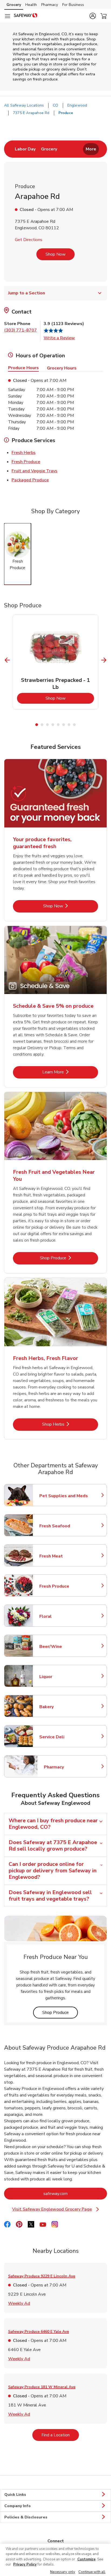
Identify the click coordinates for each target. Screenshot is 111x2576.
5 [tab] (58, 725)
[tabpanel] (55, 662)
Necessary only (63, 2572)
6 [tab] (64, 725)
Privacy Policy (25, 2564)
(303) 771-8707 (20, 330)
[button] (93, 16)
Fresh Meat (63, 1556)
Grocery (14, 5)
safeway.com (75, 2193)
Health (31, 5)
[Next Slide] (104, 660)
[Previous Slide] (7, 660)
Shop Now (55, 254)
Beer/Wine (63, 1647)
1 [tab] (37, 725)
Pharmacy (50, 5)
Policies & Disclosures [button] (26, 2517)
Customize (86, 2559)
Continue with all (92, 2572)
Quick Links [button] (15, 2495)
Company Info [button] (18, 2506)
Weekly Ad (19, 2303)
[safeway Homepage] (26, 16)
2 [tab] (42, 725)
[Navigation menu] (8, 16)
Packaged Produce (30, 480)
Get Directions (29, 240)
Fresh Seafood (63, 1526)
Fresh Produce (26, 462)
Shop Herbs (70, 1424)
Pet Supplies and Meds (64, 1496)
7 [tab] (69, 725)
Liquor (63, 1677)
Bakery (63, 1707)
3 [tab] (47, 725)
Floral (63, 1616)
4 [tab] (53, 725)
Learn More (70, 1072)
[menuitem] (25, 149)
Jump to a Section (27, 293)
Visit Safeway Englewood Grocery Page (57, 2209)
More (91, 149)
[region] (55, 2560)
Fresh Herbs (24, 452)
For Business (73, 5)
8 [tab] (74, 725)
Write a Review (59, 338)
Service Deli (63, 1737)
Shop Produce (69, 1258)
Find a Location (60, 2435)
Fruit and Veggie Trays (34, 471)
